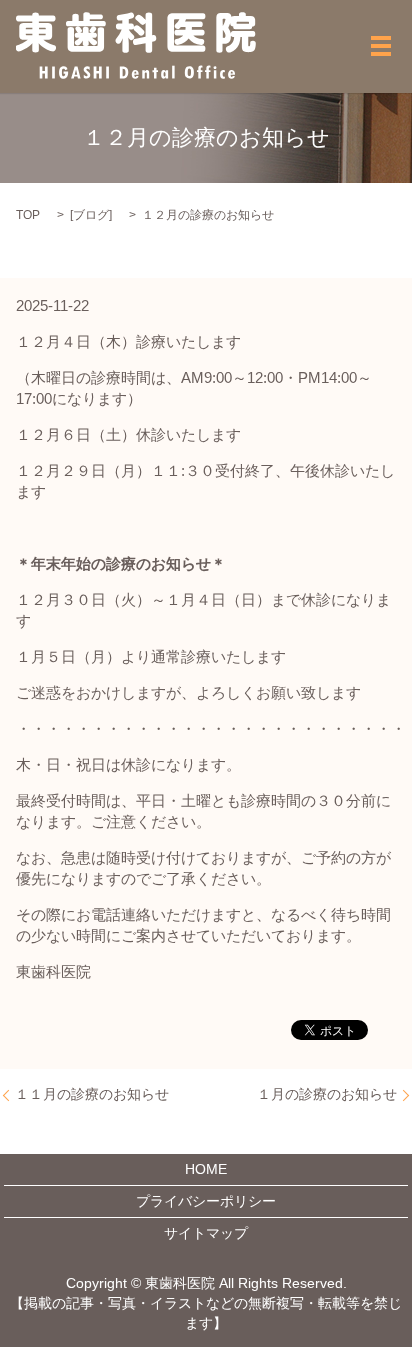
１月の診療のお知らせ (327, 1094)
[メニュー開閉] (381, 46)
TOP (28, 215)
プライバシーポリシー (206, 1201)
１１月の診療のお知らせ (92, 1094)
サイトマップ (206, 1233)
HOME (206, 1169)
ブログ (91, 215)
